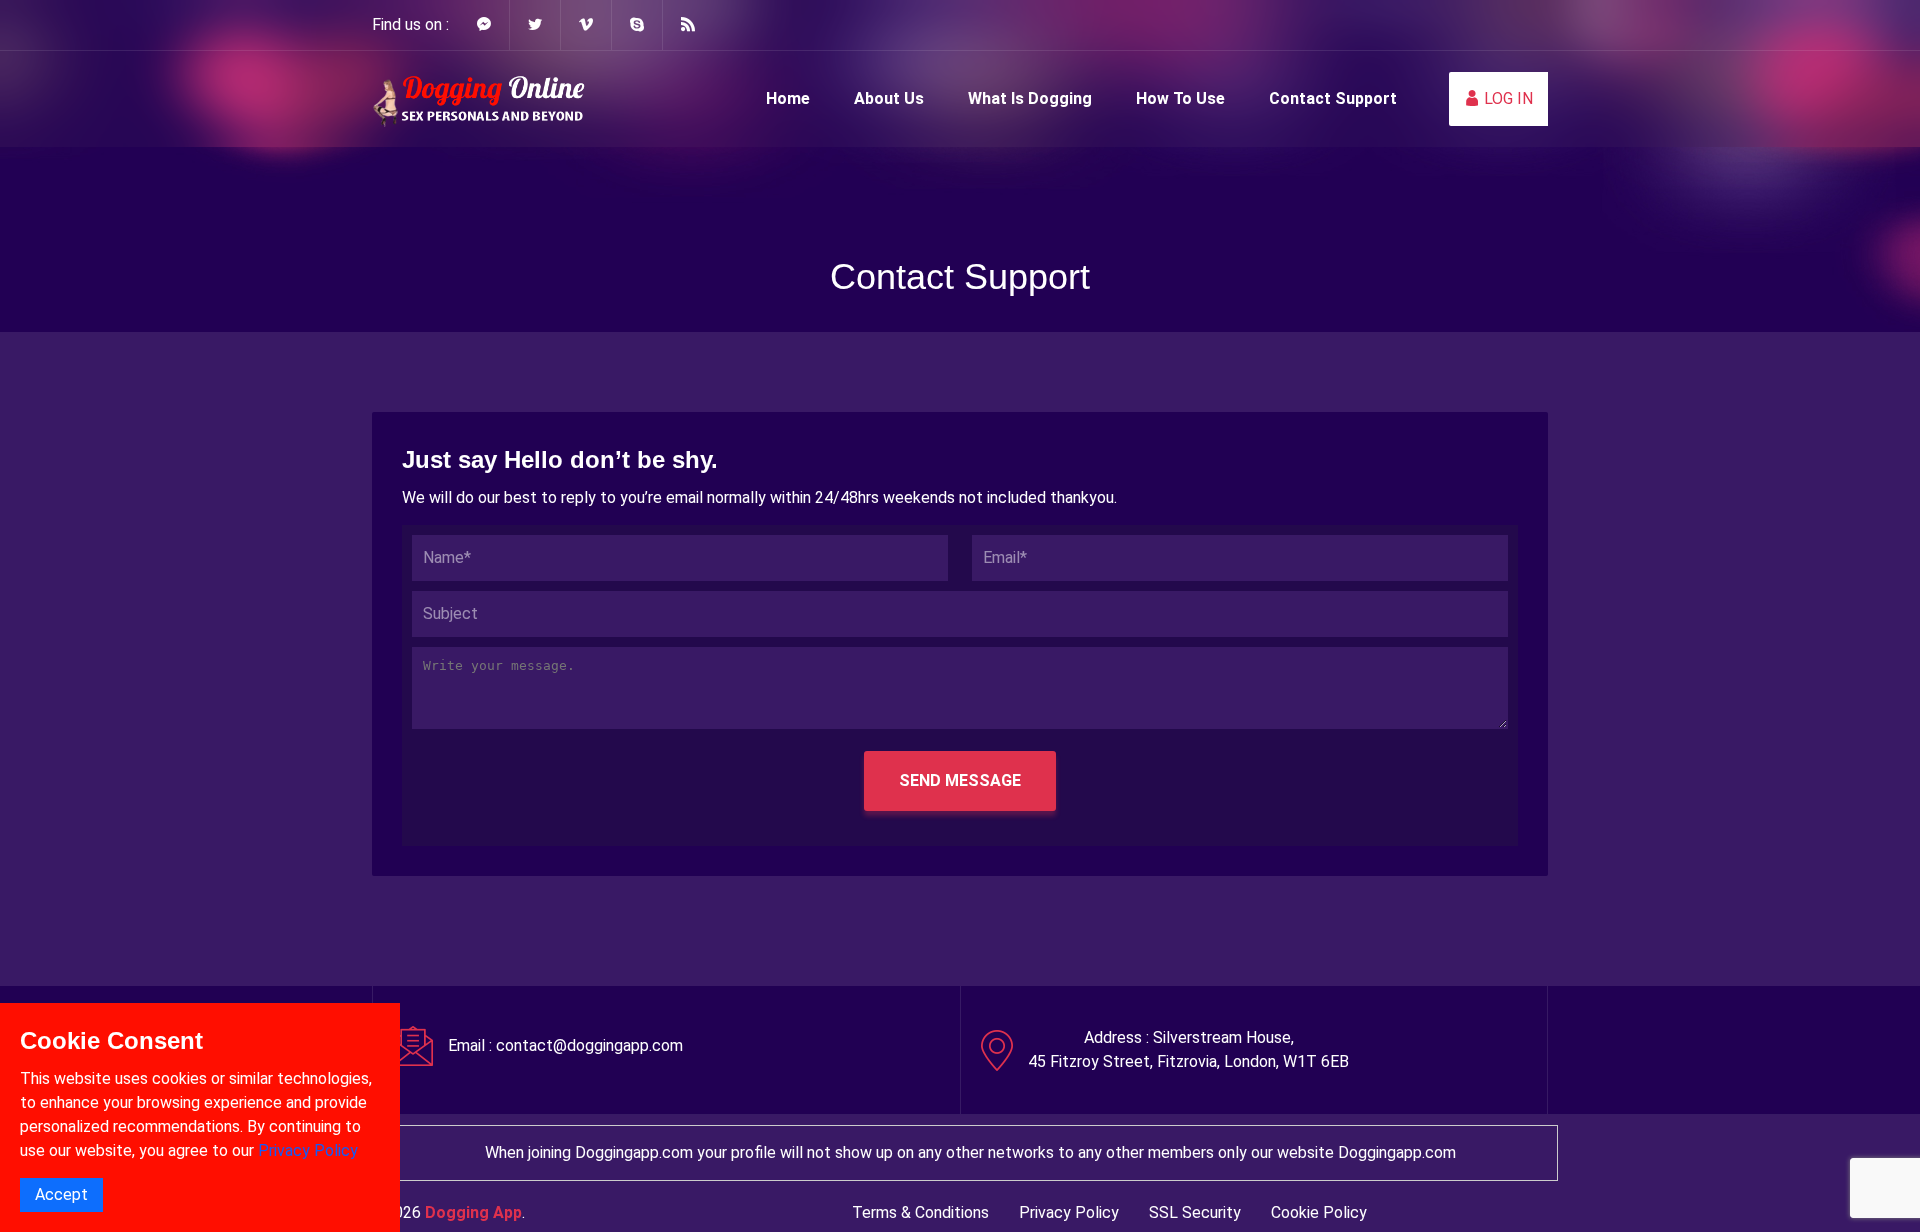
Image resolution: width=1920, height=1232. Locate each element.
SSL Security (1195, 1212)
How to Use (1180, 98)
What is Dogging (1030, 98)
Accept (61, 1194)
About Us (889, 98)
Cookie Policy (1319, 1212)
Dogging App (473, 1212)
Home (788, 98)
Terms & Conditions (920, 1212)
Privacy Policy (1069, 1212)
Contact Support (1333, 98)
